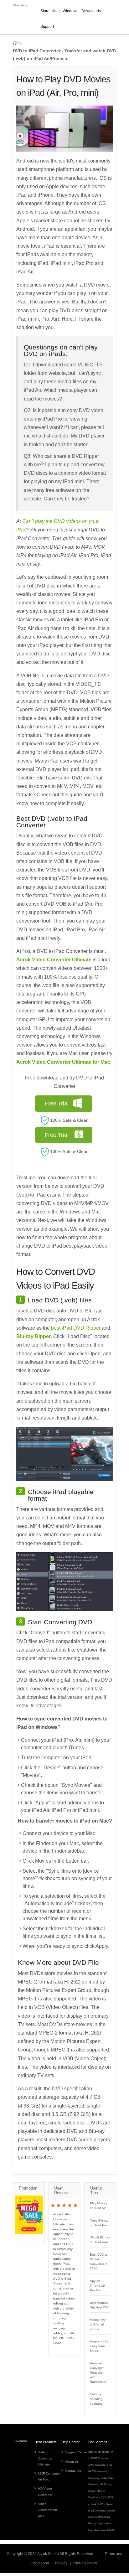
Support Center (76, 2452)
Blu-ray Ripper (34, 1336)
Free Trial (57, 1104)
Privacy (61, 2563)
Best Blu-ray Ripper (99, 2452)
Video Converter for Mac (48, 2510)
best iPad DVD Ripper (76, 1328)
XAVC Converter (97, 2465)
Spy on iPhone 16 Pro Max (97, 2286)
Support (47, 27)
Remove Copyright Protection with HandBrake (98, 2372)
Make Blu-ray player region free (99, 2524)
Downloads (91, 11)
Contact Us (73, 2471)
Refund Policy (85, 2563)
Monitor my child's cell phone (98, 2324)
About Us (72, 2462)
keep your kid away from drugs (100, 2346)
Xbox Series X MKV (104, 2530)
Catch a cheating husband (96, 2399)
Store (45, 11)
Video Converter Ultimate (45, 2458)
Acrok (42, 2554)
